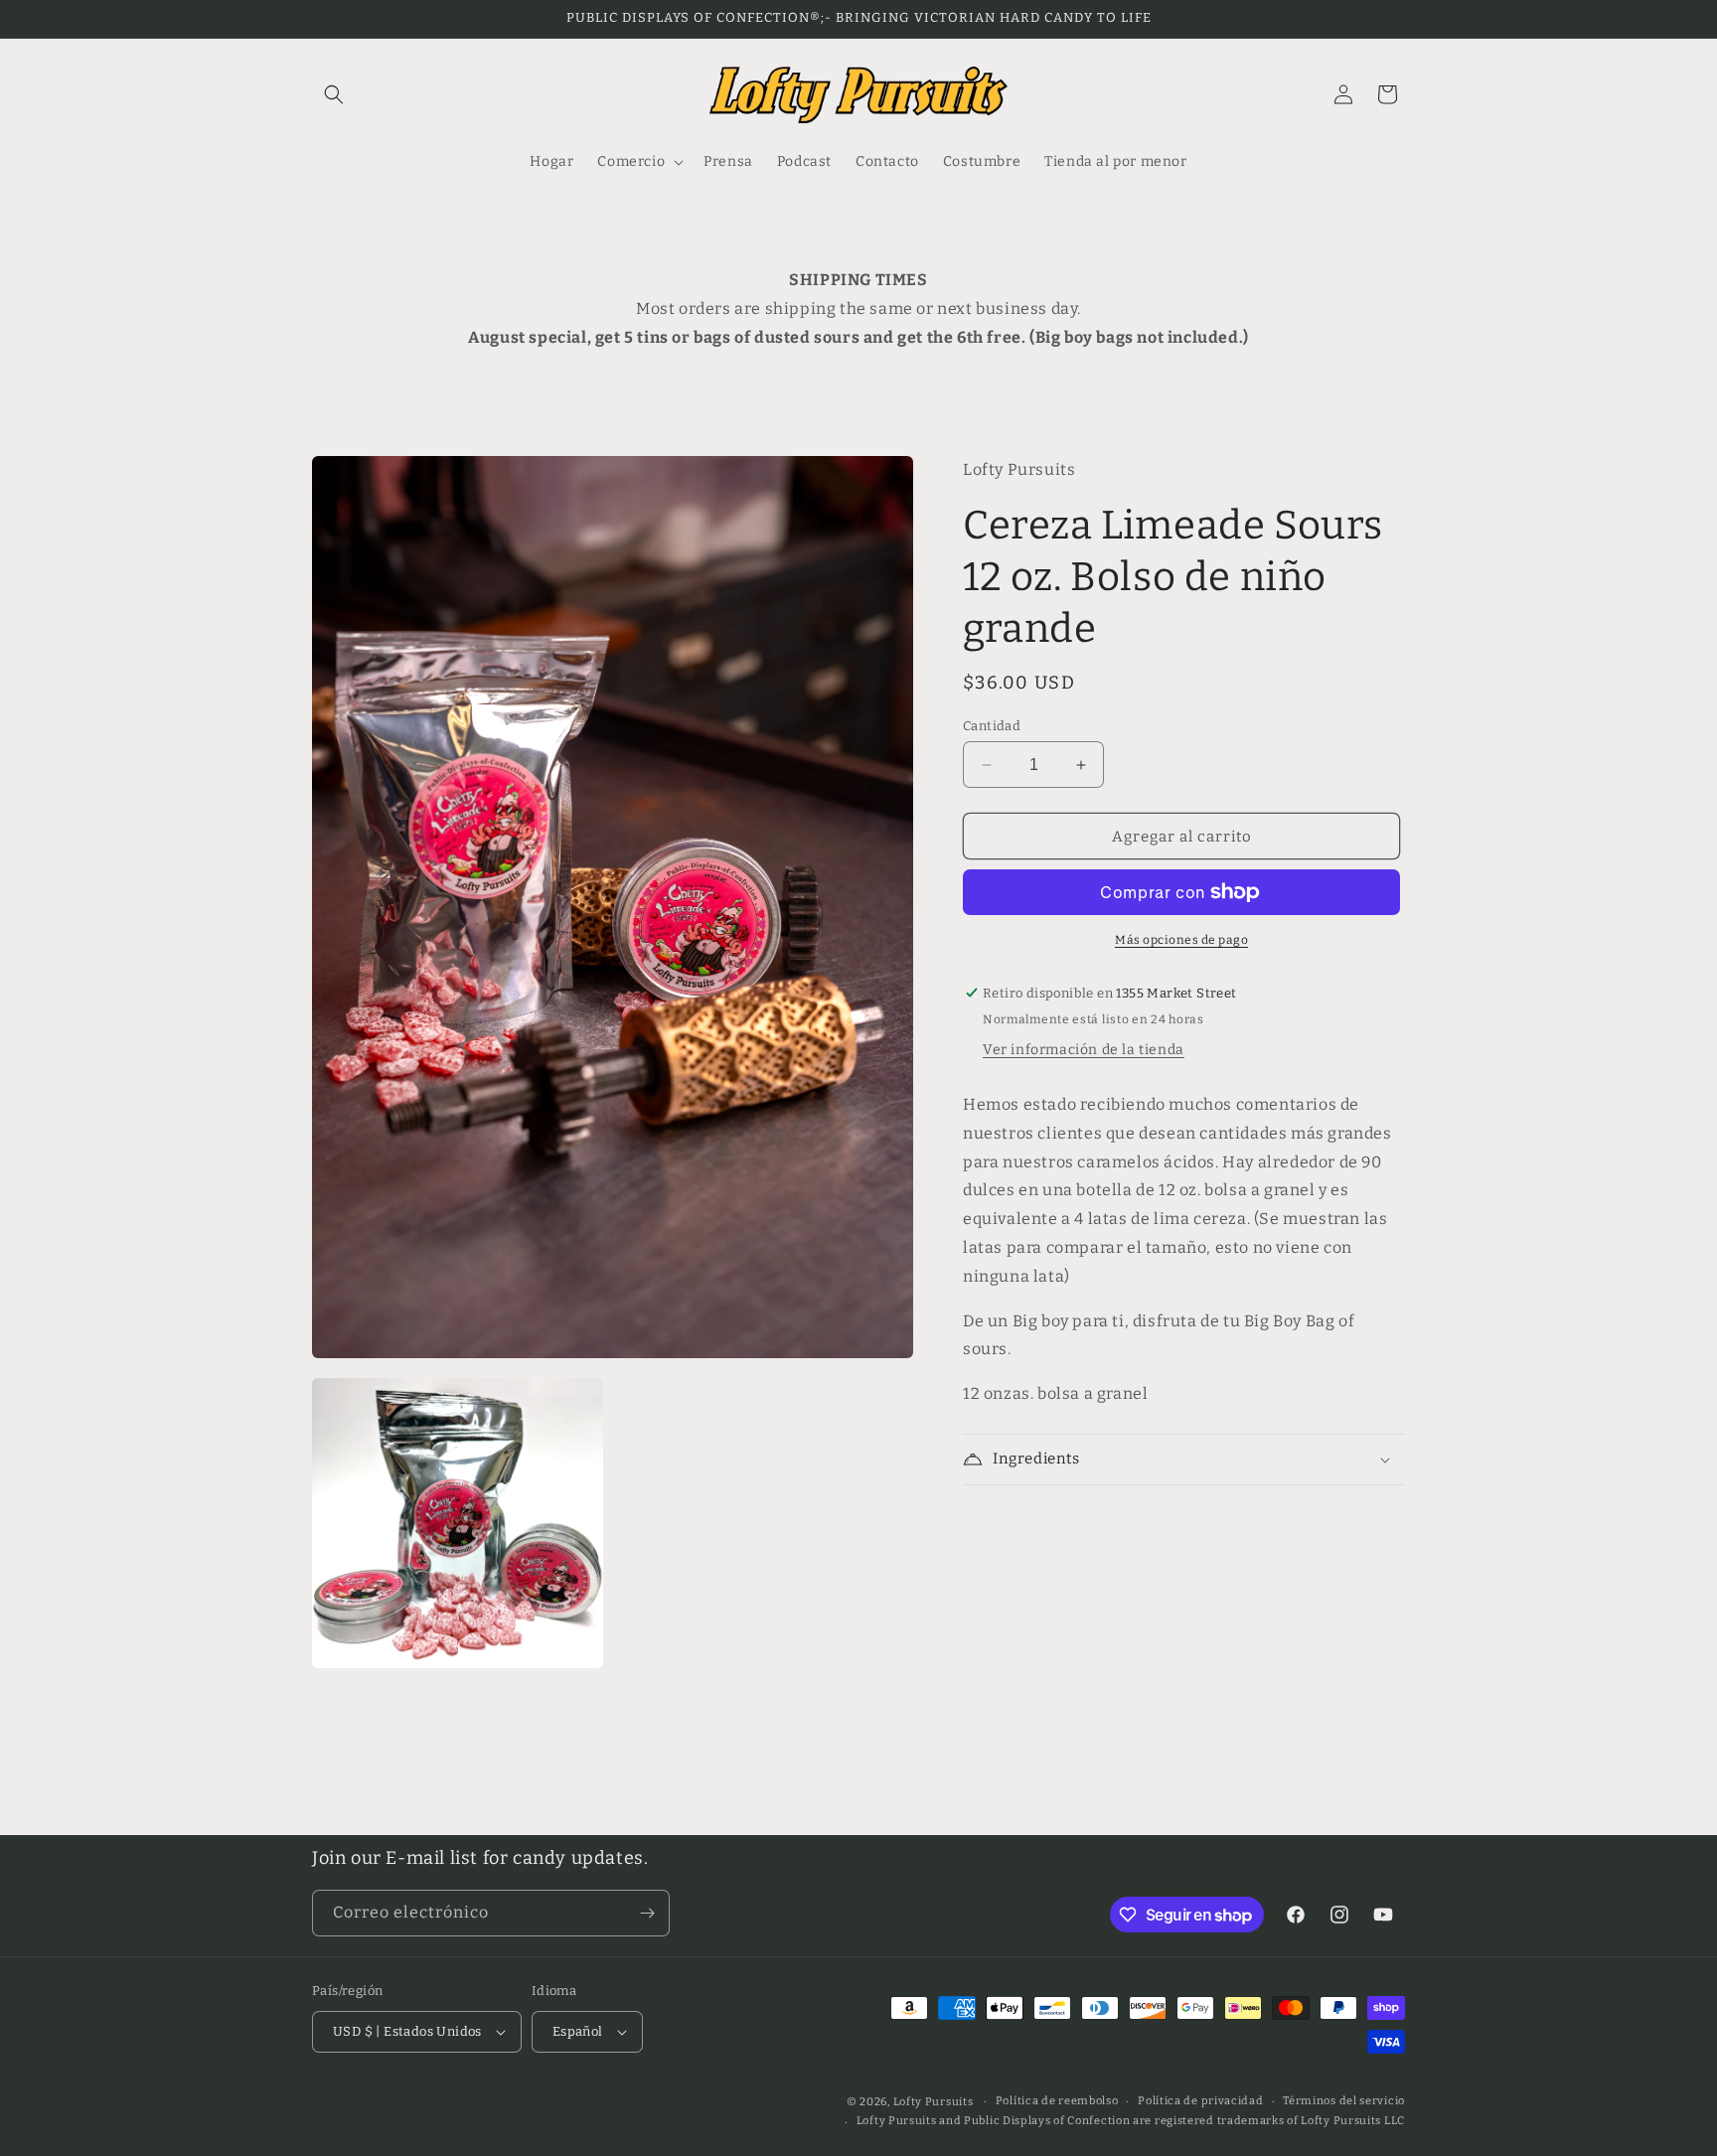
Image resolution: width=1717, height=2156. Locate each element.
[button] (334, 94)
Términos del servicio (1344, 2101)
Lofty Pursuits (934, 2102)
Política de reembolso (1057, 2101)
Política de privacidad (1200, 2101)
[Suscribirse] (647, 1913)
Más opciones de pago (1181, 940)
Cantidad (992, 726)
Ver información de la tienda (1084, 1050)
